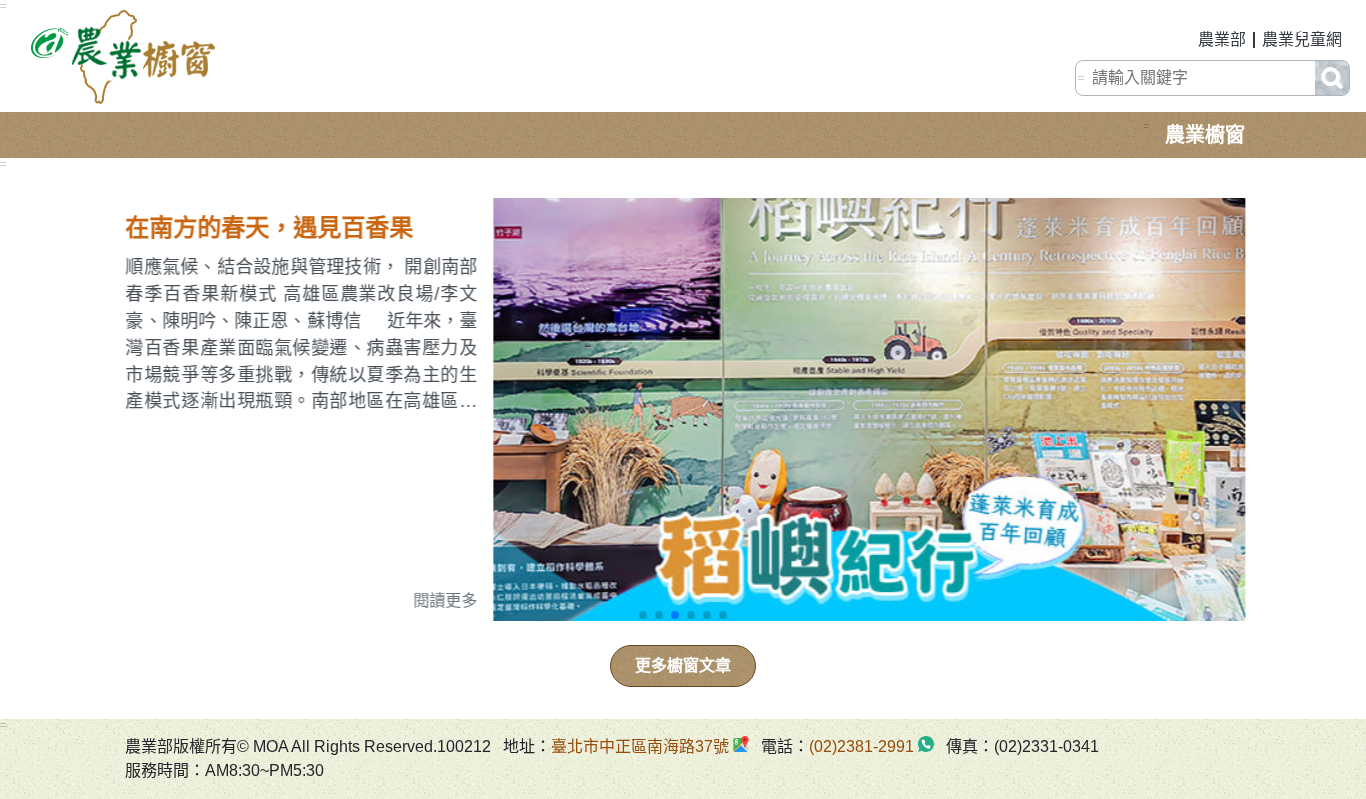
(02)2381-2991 (861, 746)
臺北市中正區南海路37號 (640, 746)
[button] (643, 615)
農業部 (1222, 39)
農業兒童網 (1302, 39)
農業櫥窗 (1205, 135)
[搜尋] (1332, 78)
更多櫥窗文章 (683, 665)
